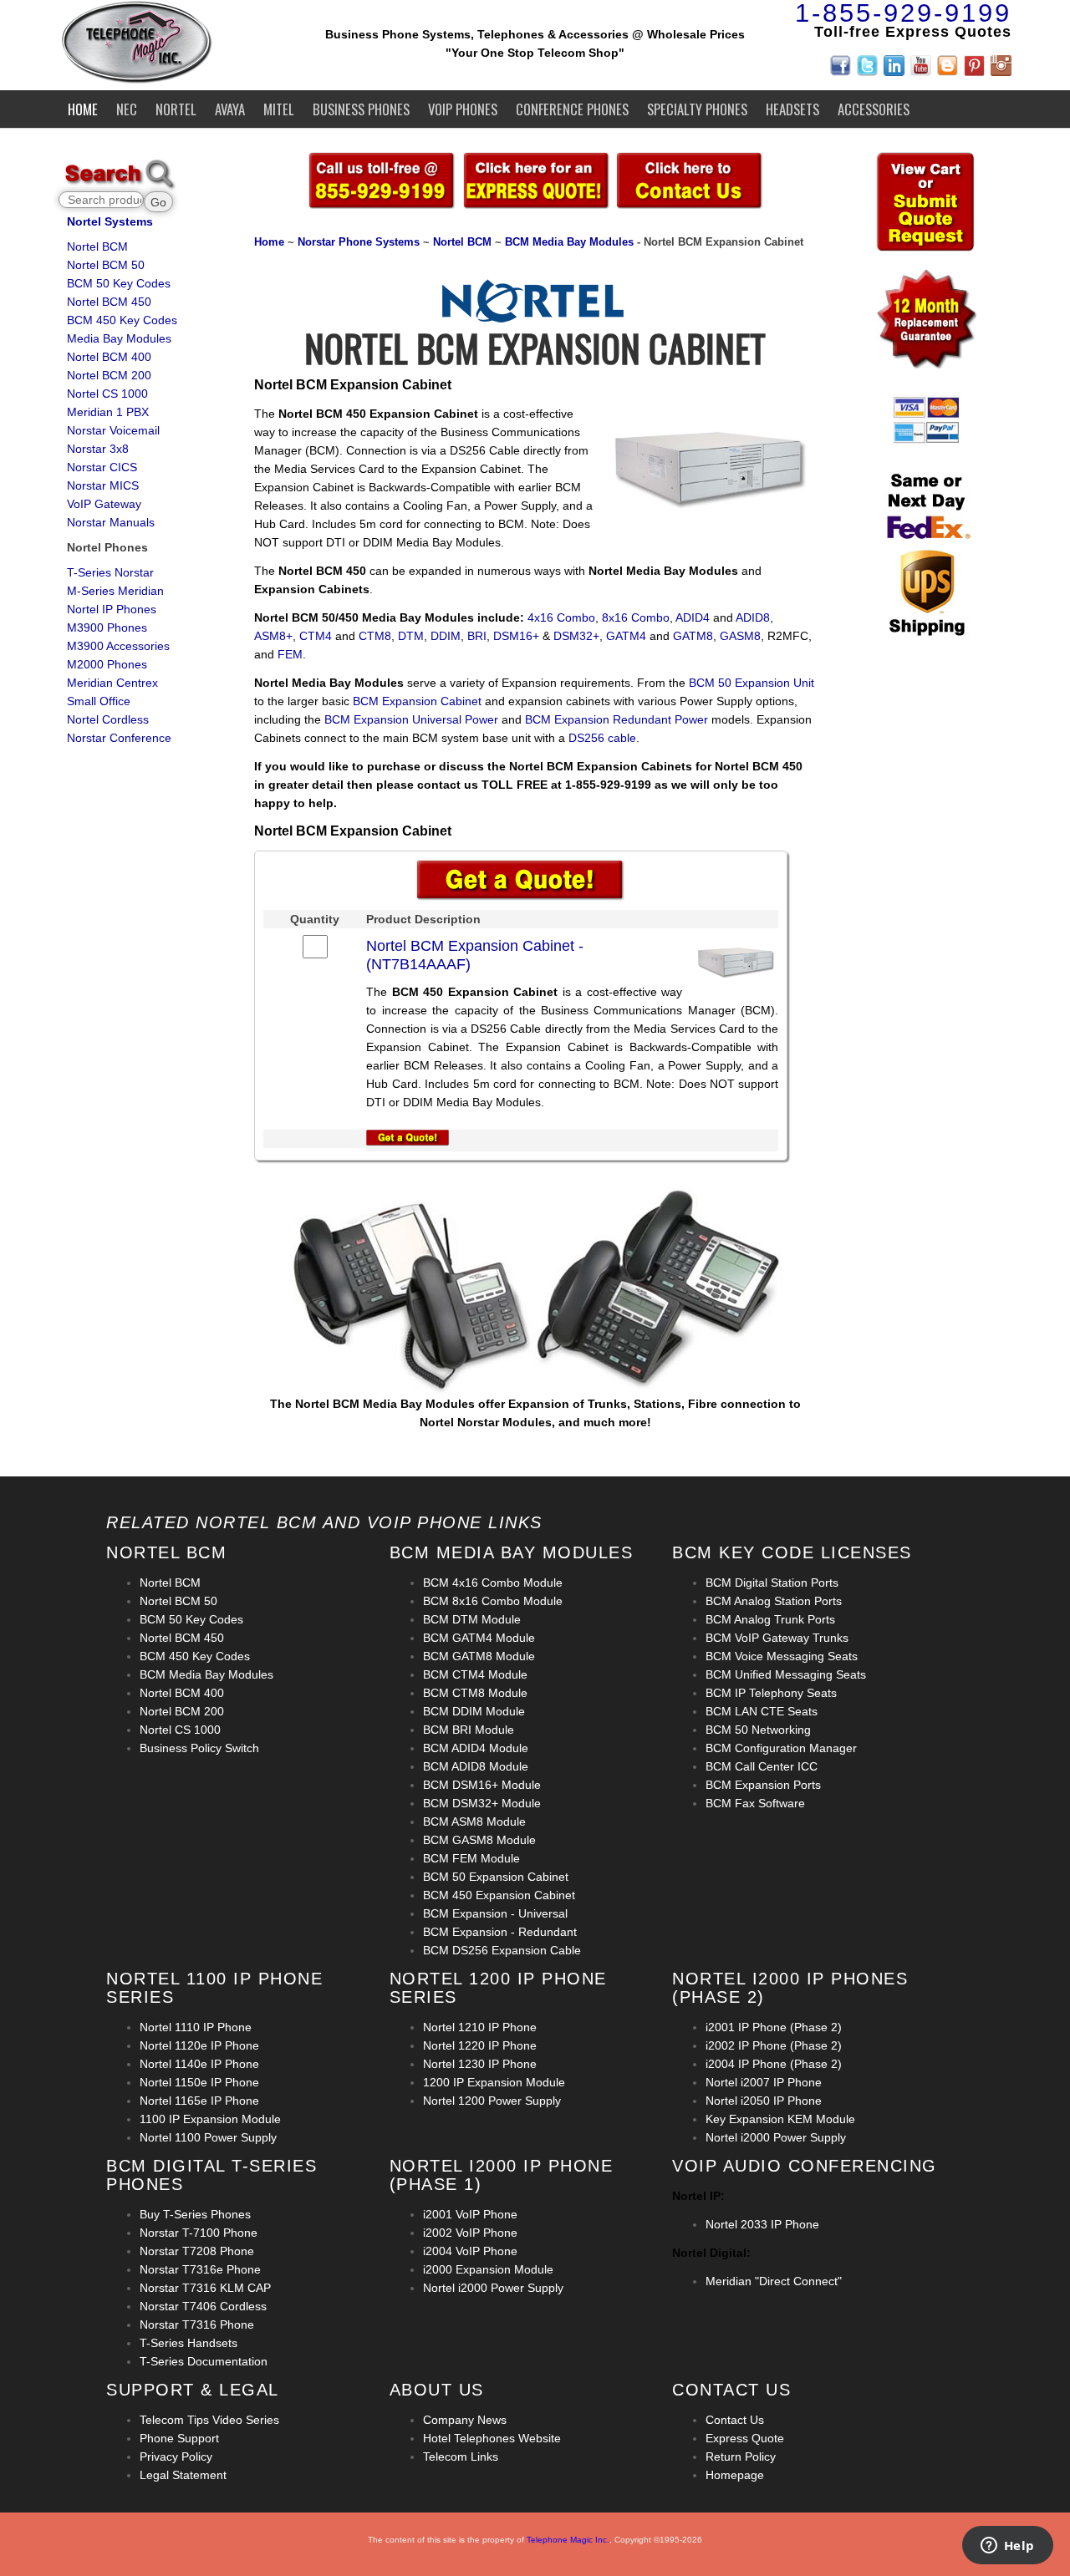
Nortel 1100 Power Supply (208, 2137)
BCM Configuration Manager (781, 1748)
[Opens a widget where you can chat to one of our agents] (1007, 2547)
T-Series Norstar (110, 572)
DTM (411, 636)
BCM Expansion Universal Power (411, 719)
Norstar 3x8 (98, 449)
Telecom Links (461, 2457)
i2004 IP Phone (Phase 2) (774, 2064)
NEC (127, 109)
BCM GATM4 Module (479, 1638)
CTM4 (316, 636)
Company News (465, 2420)
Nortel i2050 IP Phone (764, 2101)
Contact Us (735, 2420)
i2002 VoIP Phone (470, 2233)
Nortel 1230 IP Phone (480, 2064)
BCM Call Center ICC (762, 1766)
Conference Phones (572, 109)
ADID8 (753, 617)
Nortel (176, 109)
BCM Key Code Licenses (792, 1552)
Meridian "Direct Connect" (774, 2281)
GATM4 (626, 636)
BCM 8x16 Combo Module (493, 1601)
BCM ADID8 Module (476, 1766)
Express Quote (745, 2438)
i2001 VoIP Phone (470, 2214)
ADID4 (693, 617)
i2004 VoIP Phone (470, 2251)
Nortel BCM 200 (109, 375)
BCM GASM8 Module (479, 1840)
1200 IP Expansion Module (494, 2082)
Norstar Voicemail (113, 430)
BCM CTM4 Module (475, 1674)
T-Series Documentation (204, 2361)
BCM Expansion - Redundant (500, 1932)
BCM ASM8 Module (474, 1821)
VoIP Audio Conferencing (805, 2166)
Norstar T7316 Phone (197, 2324)
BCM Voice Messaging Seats (782, 1656)
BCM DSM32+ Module (482, 1803)
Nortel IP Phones (112, 609)
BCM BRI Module (469, 1730)
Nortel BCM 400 (109, 357)
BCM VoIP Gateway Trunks (777, 1638)
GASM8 (740, 636)
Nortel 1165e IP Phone (199, 2101)
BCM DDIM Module (474, 1711)
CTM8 (375, 636)
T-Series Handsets (189, 2343)
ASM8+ (273, 636)
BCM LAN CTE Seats (762, 1711)
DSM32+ (576, 636)
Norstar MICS (103, 485)
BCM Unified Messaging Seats (786, 1674)
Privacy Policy (176, 2457)
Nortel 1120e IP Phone (199, 2045)
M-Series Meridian (115, 591)
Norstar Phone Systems (359, 242)
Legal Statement (183, 2475)
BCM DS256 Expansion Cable (502, 1950)
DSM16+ (516, 636)
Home (83, 109)
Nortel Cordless (108, 719)
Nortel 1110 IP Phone (196, 2027)
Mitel (279, 109)
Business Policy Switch (199, 1748)
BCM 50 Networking (758, 1730)
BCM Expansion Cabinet (417, 701)
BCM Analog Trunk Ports (770, 1619)
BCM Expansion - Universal (495, 1913)
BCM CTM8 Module (475, 1693)
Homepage (735, 2475)
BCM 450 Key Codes (122, 320)
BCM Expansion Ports (763, 1785)
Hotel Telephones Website (492, 2438)
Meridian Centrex (112, 683)
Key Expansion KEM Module (780, 2119)
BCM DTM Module (472, 1619)
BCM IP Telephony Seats (771, 1693)
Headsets (792, 109)
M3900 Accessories (118, 646)
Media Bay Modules (119, 338)
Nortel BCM (97, 246)
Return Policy (741, 2457)
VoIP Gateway (104, 504)
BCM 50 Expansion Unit (752, 683)
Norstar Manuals (111, 522)
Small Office (99, 701)
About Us (437, 2390)
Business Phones (361, 109)
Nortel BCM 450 (109, 302)
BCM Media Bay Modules (569, 242)
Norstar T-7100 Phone (199, 2233)
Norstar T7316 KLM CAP (205, 2288)
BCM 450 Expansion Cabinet (499, 1895)
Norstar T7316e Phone (200, 2269)
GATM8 (693, 636)
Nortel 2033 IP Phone (762, 2224)
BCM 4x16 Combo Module (493, 1583)
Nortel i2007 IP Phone (764, 2082)
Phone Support (179, 2438)
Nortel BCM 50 (106, 265)
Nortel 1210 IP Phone (480, 2027)
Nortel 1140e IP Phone (199, 2064)
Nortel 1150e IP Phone (199, 2082)
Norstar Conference (119, 738)
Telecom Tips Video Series (209, 2420)
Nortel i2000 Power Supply (776, 2137)
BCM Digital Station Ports (772, 1583)
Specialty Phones (697, 109)
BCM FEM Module (471, 1858)
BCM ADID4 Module (476, 1748)
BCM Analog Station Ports (774, 1601)
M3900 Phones (107, 627)
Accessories (874, 109)
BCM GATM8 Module (479, 1656)
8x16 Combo (636, 617)
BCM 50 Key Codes (119, 283)
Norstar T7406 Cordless (203, 2306)
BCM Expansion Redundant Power (617, 719)
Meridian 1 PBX (108, 412)
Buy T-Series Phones (195, 2214)
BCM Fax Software (755, 1803)
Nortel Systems (110, 221)
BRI (477, 636)
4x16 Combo (561, 617)
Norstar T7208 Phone (197, 2251)
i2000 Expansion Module (488, 2269)
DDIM (446, 636)
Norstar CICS (102, 467)
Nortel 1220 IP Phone (480, 2045)
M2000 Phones (107, 664)
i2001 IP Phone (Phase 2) (774, 2027)
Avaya (230, 109)
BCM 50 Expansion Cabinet (496, 1877)
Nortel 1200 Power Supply (492, 2101)
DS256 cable (602, 738)
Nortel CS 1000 (107, 394)
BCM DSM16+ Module (482, 1785)
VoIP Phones (463, 109)
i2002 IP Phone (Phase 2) (774, 2045)
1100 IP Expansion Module (210, 2119)
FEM (290, 654)
